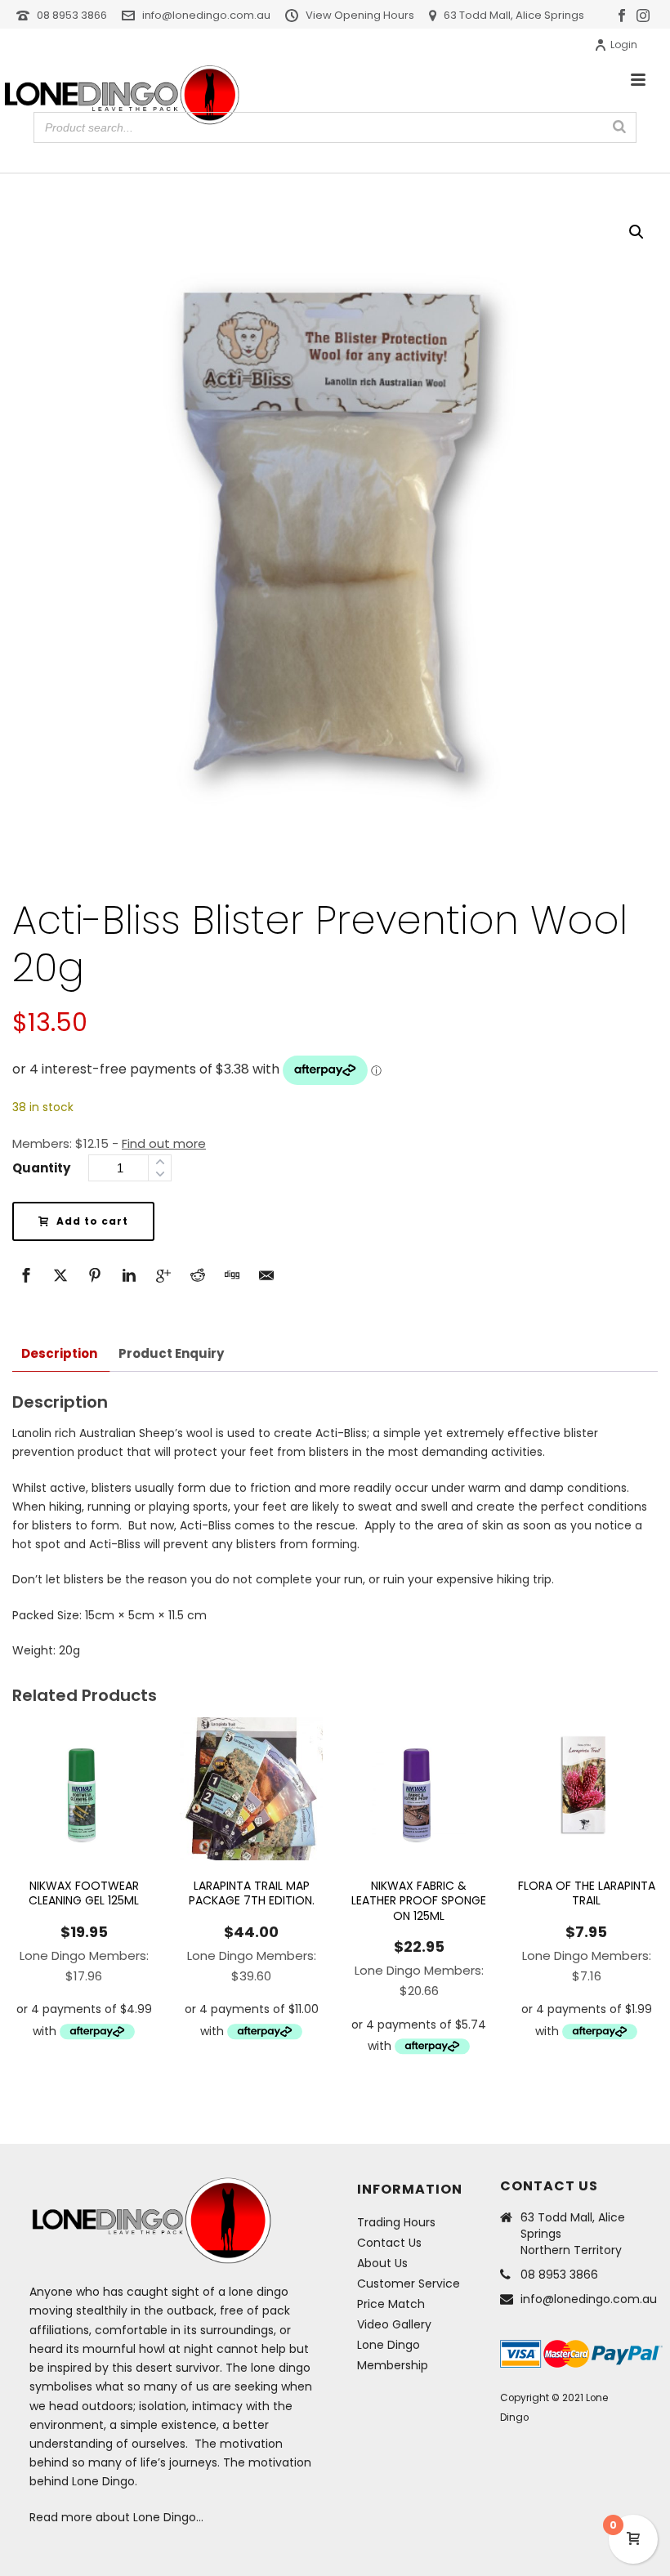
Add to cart (92, 1221)
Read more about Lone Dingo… (116, 2517)
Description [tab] (59, 1353)
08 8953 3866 (72, 15)
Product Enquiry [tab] (171, 1353)
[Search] (619, 127)
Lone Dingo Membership (393, 2355)
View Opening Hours (360, 15)
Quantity (41, 1168)
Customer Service (409, 2284)
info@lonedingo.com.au (206, 15)
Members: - (109, 1143)
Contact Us (389, 2243)
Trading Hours (396, 2222)
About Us (382, 2263)
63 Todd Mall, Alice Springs (514, 15)
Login (624, 45)
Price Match (391, 2304)
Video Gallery (394, 2324)
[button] (636, 232)
